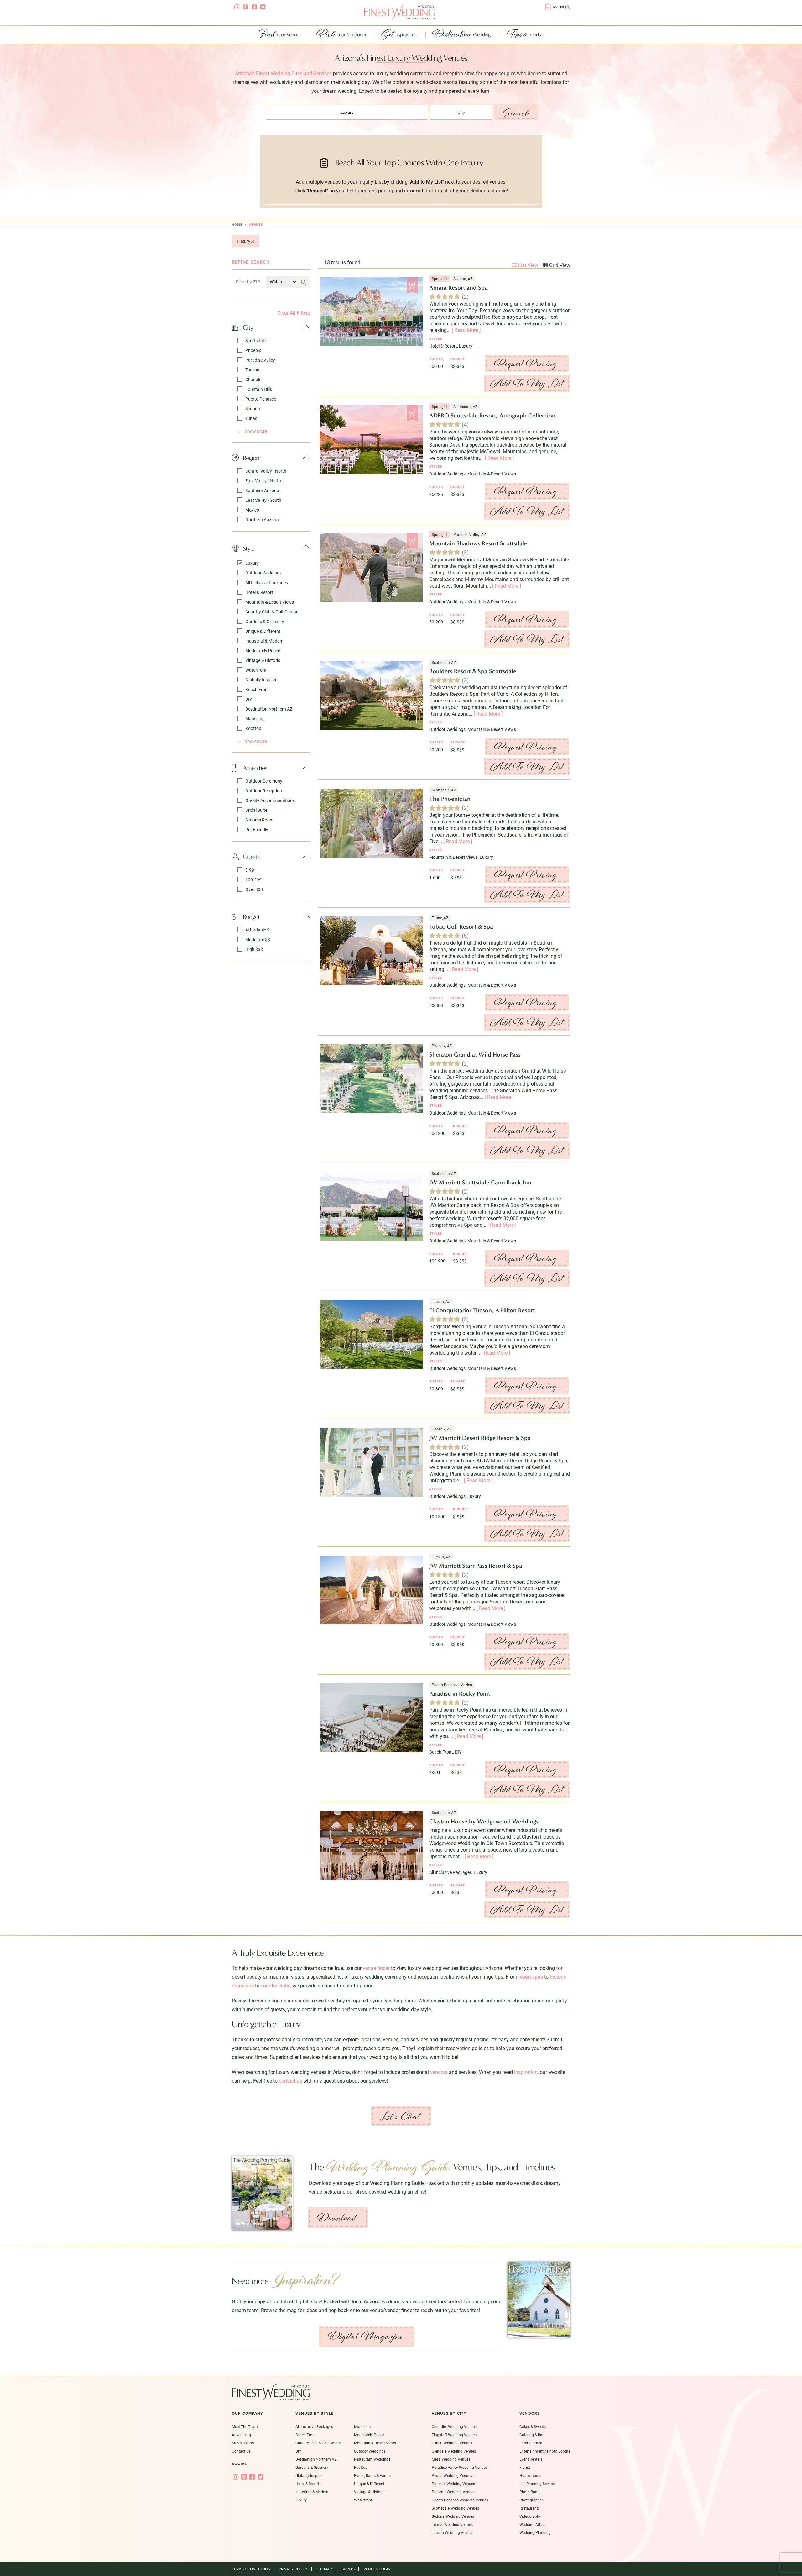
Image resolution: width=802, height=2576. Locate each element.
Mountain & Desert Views (270, 602)
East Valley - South (263, 500)
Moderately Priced (263, 651)
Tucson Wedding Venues (453, 2532)
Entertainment (531, 2443)
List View (528, 265)
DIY (249, 699)
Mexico (252, 510)
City (248, 327)
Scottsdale (256, 341)
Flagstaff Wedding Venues (454, 2435)
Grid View (559, 265)
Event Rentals (531, 2459)
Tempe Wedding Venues (452, 2524)
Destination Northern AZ (269, 709)
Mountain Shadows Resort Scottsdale (478, 543)
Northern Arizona (262, 519)
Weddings (463, 35)
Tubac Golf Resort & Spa (461, 927)
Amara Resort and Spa (458, 288)
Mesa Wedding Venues (451, 2459)
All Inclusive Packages (267, 582)
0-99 (250, 870)
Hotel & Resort (259, 592)
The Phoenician (450, 799)
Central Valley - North (266, 471)
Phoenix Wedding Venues (453, 2484)
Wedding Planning (535, 2532)
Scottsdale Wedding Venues (455, 2508)
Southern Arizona (262, 490)
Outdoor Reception (264, 791)
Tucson (252, 370)
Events (348, 2569)
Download (337, 2218)
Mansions (255, 719)
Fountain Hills (259, 389)
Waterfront (256, 670)
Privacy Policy (293, 2569)
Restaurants (530, 2508)
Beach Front (257, 689)
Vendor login (377, 2569)
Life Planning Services (538, 2484)
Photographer (531, 2500)
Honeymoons (531, 2475)
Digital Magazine (366, 2336)
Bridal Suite (256, 810)
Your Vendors (340, 35)
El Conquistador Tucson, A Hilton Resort (482, 1310)
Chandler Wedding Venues (454, 2426)
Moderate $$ (258, 939)
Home (237, 225)
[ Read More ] (466, 330)
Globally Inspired (261, 680)
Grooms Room (259, 820)
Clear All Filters (294, 313)
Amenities (255, 768)
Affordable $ (257, 930)
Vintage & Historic (263, 660)
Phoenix (253, 350)
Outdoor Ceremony (264, 781)
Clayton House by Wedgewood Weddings (484, 1821)
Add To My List (527, 383)
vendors (439, 2072)
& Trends (524, 35)
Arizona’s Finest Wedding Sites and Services (283, 73)
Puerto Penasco (261, 399)
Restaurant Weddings (372, 2459)
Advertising (241, 2435)
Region (251, 458)
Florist (525, 2467)
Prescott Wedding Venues (453, 2492)
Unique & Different (263, 631)
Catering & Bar (531, 2435)
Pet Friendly (257, 829)
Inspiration (398, 35)
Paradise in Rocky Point (460, 1694)
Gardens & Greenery (265, 621)
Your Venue (279, 35)
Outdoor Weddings (263, 573)
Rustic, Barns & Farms (372, 2475)
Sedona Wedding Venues (453, 2516)
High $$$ (254, 949)
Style (248, 548)
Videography (530, 2516)
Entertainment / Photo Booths (545, 2451)
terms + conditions (251, 2569)
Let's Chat (400, 2116)
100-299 (253, 880)
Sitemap (324, 2569)
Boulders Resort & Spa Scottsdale (473, 671)
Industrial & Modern (264, 641)
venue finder (376, 1968)
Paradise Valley (260, 360)
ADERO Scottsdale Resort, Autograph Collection (492, 415)
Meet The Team (245, 2426)
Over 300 (254, 889)
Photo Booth (530, 2492)
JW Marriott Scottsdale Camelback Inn (480, 1182)
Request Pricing (526, 363)
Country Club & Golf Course (272, 612)
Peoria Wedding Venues (452, 2475)
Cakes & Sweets (533, 2426)
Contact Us (241, 2451)
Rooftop (253, 728)
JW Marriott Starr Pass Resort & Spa (476, 1566)
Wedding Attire (532, 2524)
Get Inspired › (390, 2228)
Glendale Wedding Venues (454, 2451)
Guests (251, 857)
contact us (290, 2081)
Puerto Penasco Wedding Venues (460, 2500)
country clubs (276, 1985)
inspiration (526, 2072)
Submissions (243, 2443)
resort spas (531, 1977)
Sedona (253, 409)
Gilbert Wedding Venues (452, 2443)
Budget (251, 917)
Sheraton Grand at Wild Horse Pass (475, 1055)
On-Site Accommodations (270, 800)
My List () (561, 7)
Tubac (251, 418)
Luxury (244, 241)
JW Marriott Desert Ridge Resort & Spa (480, 1438)
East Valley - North (263, 481)
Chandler (254, 379)
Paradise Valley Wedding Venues (460, 2467)
